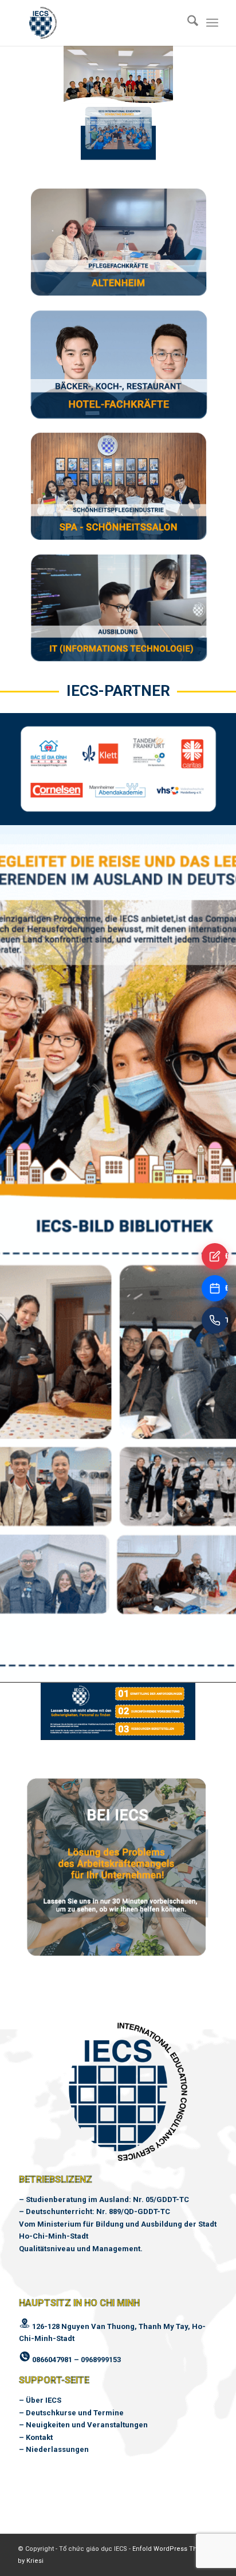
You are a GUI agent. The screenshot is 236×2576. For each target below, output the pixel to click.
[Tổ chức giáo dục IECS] (98, 23)
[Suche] (187, 23)
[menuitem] (187, 23)
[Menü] (212, 23)
